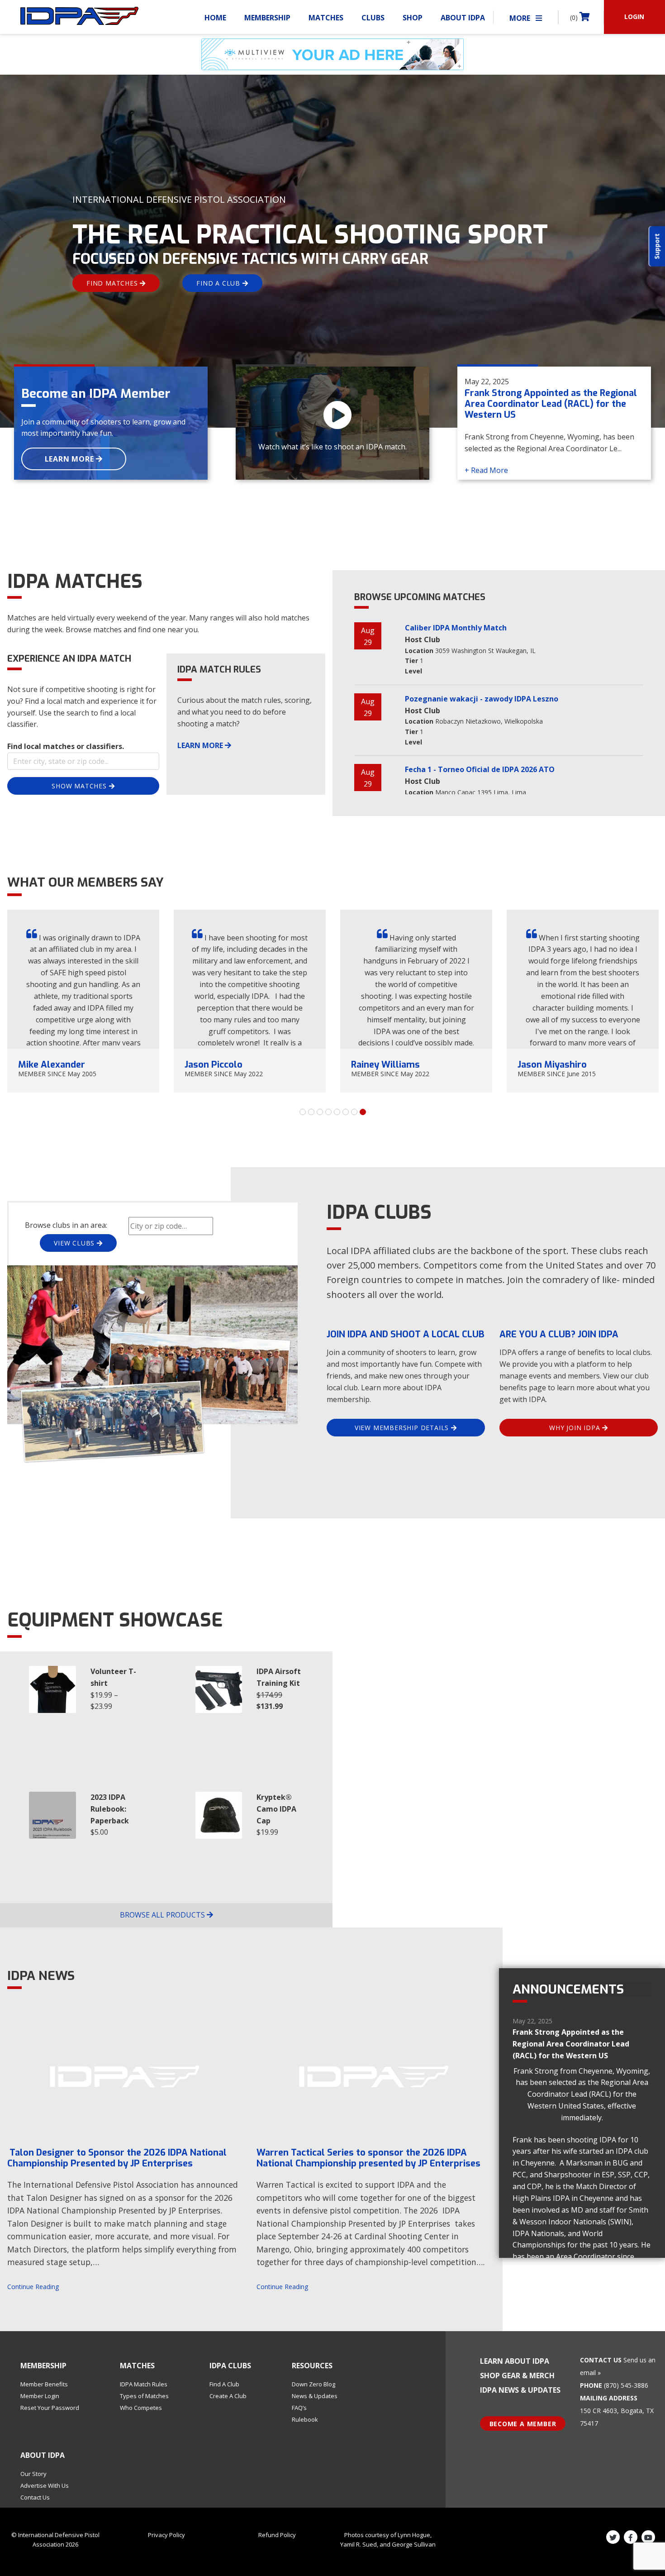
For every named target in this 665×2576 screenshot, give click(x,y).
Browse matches (94, 630)
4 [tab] (328, 1112)
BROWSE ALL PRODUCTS (163, 1915)
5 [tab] (337, 1112)
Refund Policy (277, 2535)
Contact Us (35, 2497)
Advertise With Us (45, 2485)
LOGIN (634, 17)
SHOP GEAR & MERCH (517, 2376)
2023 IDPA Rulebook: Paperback (110, 1809)
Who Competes (141, 2408)
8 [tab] (363, 1112)
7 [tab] (354, 1112)
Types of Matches (144, 2396)
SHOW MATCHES (80, 786)
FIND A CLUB (219, 283)
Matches (326, 18)
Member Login (40, 2396)
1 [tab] (303, 1112)
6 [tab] (346, 1112)
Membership (267, 18)
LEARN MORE (71, 459)
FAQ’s (299, 2408)
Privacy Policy (166, 2535)
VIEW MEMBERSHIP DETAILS (403, 1428)
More (521, 18)
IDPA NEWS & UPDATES (520, 2390)
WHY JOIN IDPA (576, 1428)
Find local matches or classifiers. (66, 746)
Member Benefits (44, 2384)
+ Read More (486, 470)
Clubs (373, 18)
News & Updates (315, 2396)
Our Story (33, 2474)
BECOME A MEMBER (523, 2424)
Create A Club (228, 2396)
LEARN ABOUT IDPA (515, 2361)
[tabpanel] (83, 1001)
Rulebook (305, 2419)
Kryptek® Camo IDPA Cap (276, 1809)
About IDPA (463, 18)
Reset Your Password (50, 2408)
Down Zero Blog (313, 2384)
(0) (575, 17)
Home (215, 18)
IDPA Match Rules (144, 2384)
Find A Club (224, 2384)
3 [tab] (320, 1112)
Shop (413, 18)
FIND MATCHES (113, 283)
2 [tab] (311, 1112)
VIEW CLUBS (75, 1243)
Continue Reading (33, 2287)
